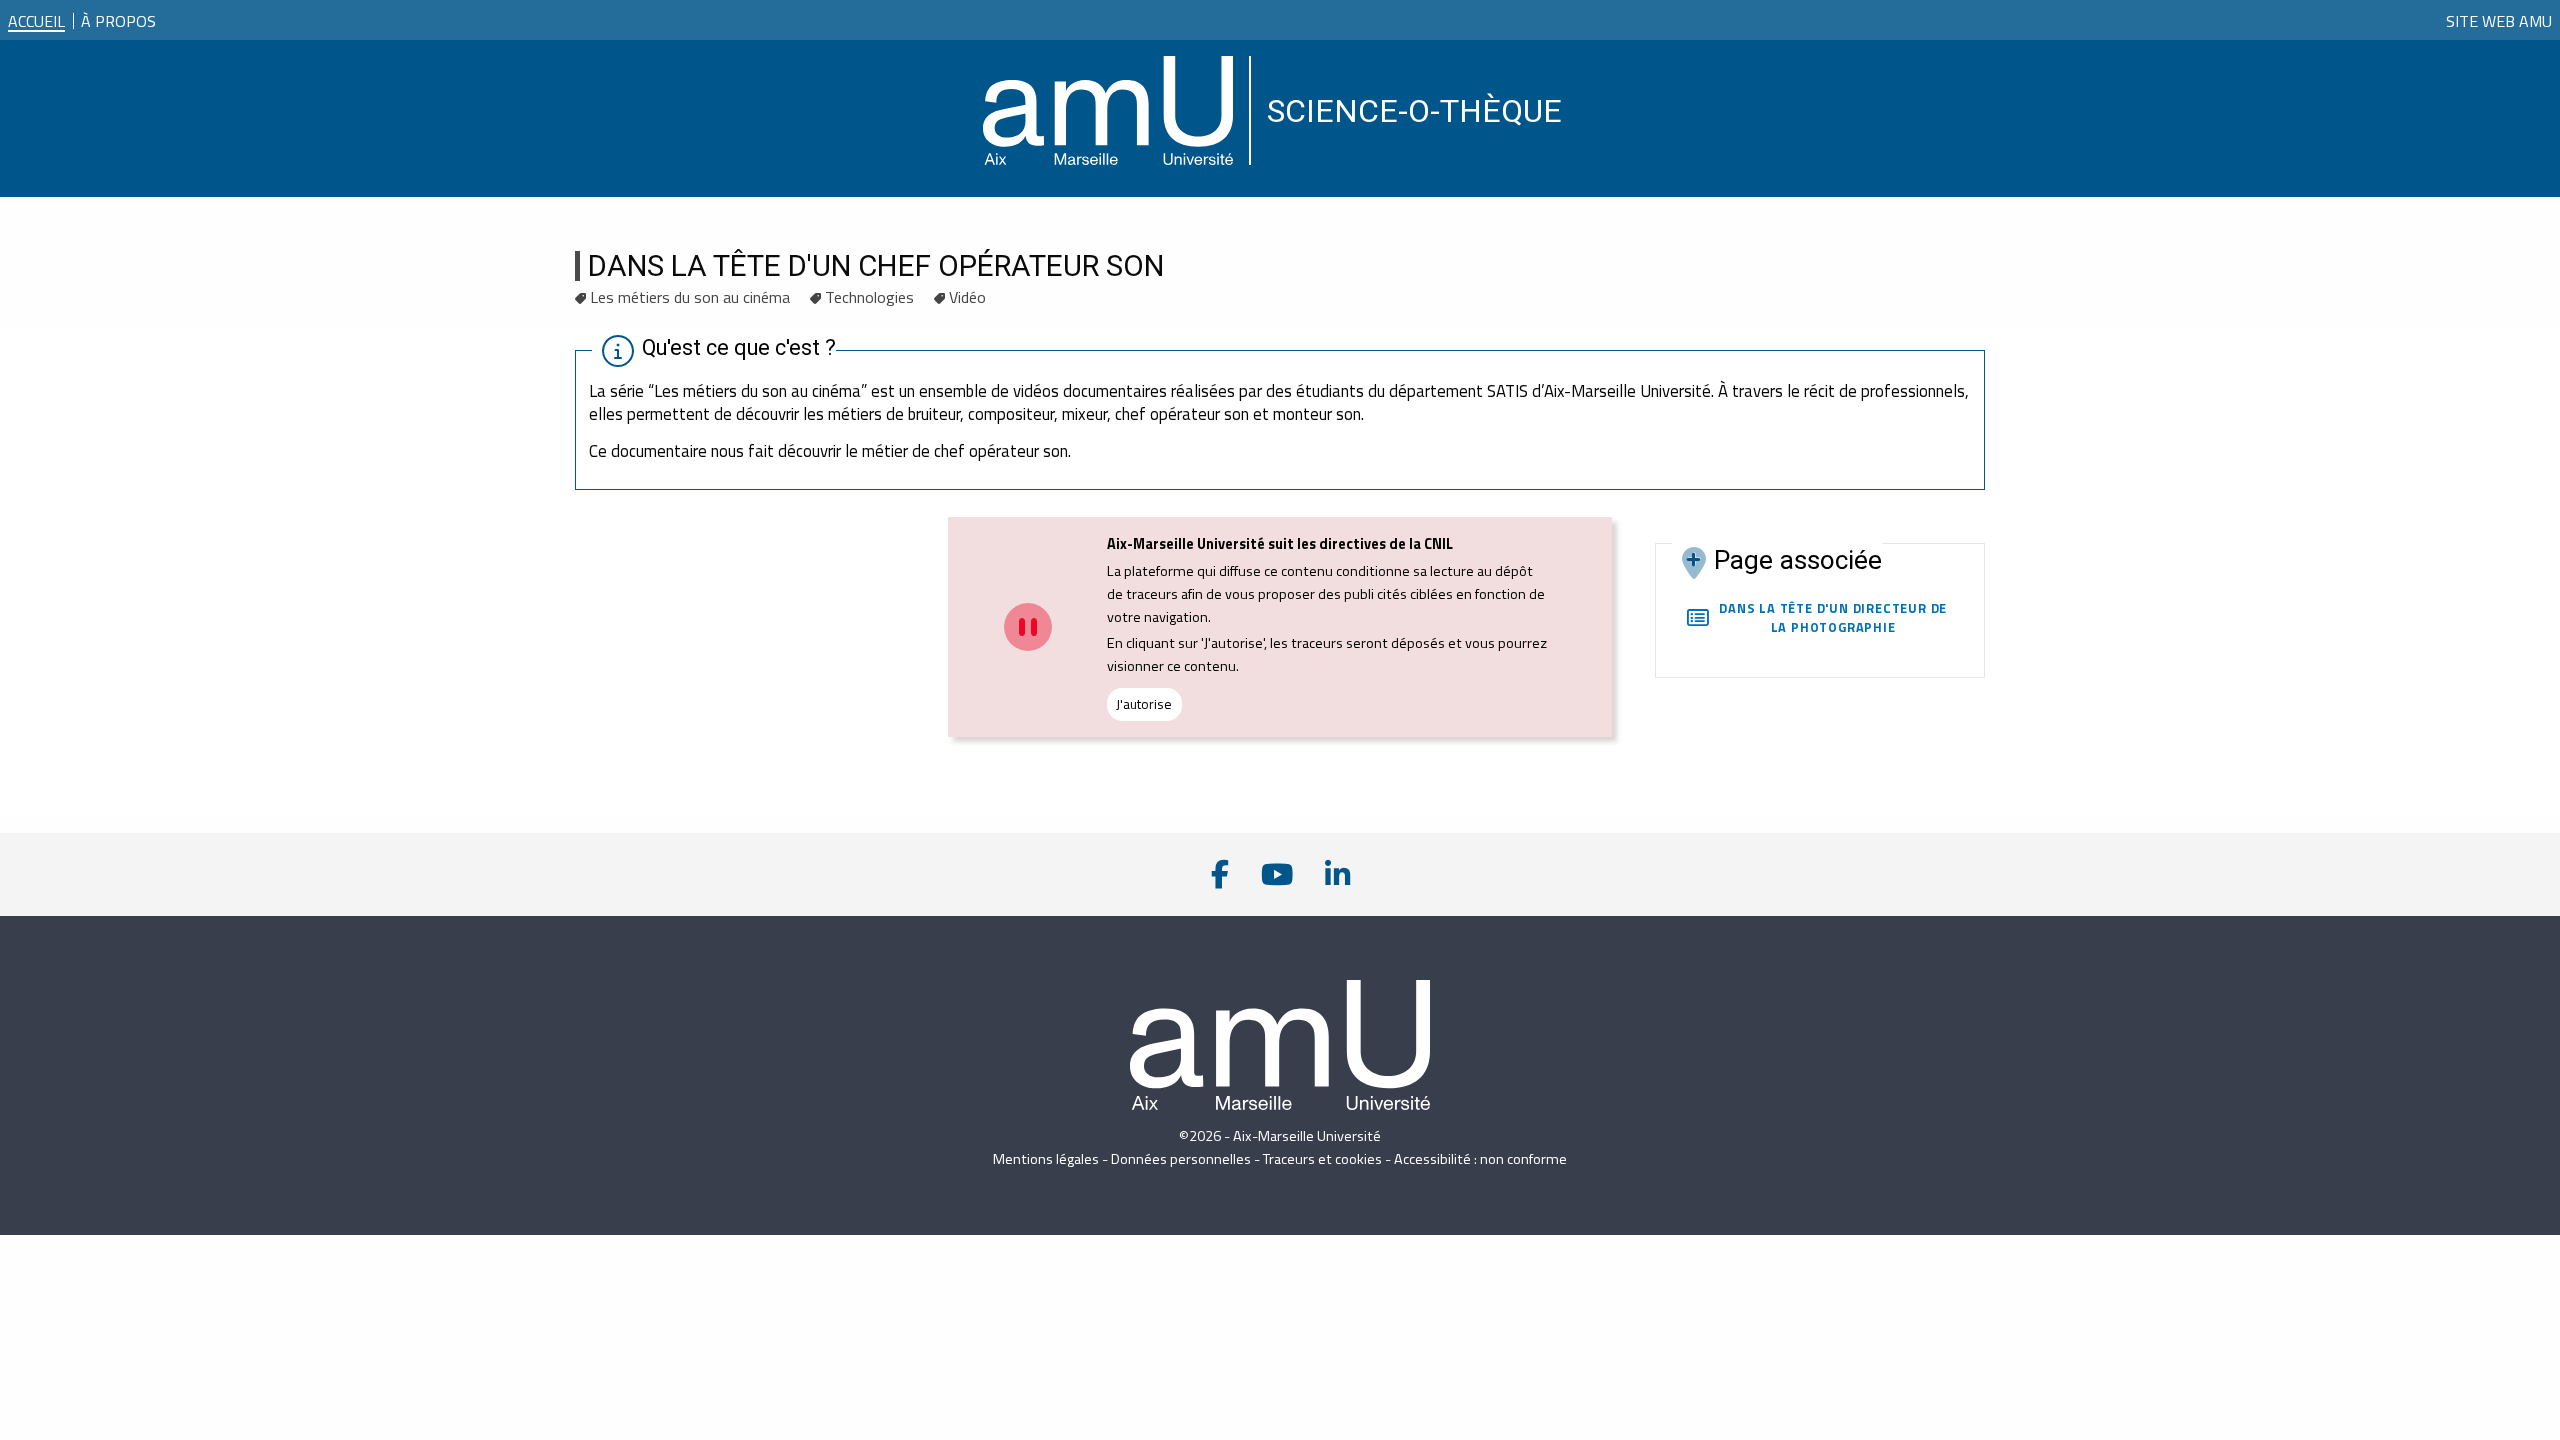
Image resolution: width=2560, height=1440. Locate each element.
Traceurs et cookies (1322, 1159)
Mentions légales (1046, 1159)
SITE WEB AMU (2499, 21)
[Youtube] (1277, 874)
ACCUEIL (36, 21)
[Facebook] (1220, 874)
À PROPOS (118, 16)
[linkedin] (1337, 874)
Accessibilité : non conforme (1480, 1159)
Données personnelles (1181, 1159)
